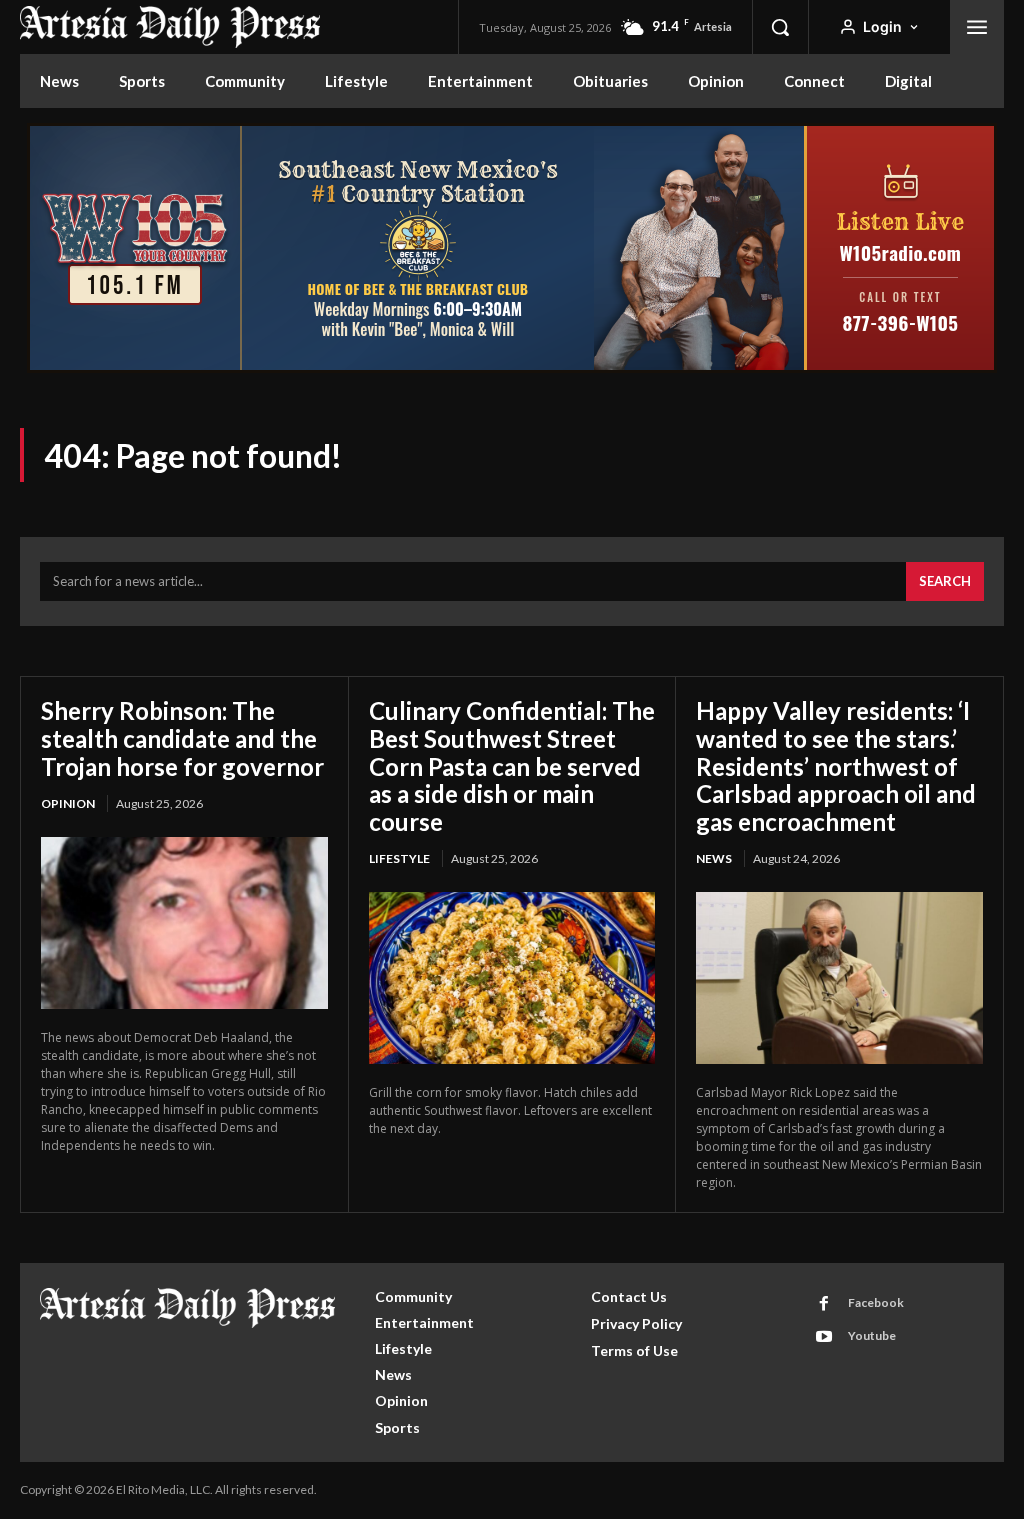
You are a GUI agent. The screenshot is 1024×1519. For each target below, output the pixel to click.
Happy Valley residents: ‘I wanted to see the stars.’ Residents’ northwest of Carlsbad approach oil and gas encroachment (836, 765)
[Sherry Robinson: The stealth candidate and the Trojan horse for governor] (184, 923)
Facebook (876, 1302)
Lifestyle (399, 858)
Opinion (68, 803)
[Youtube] (824, 1337)
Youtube (872, 1335)
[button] (780, 27)
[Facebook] (824, 1304)
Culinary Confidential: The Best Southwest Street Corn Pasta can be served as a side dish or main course (512, 765)
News (714, 858)
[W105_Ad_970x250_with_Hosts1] (512, 367)
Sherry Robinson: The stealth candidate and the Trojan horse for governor (182, 738)
